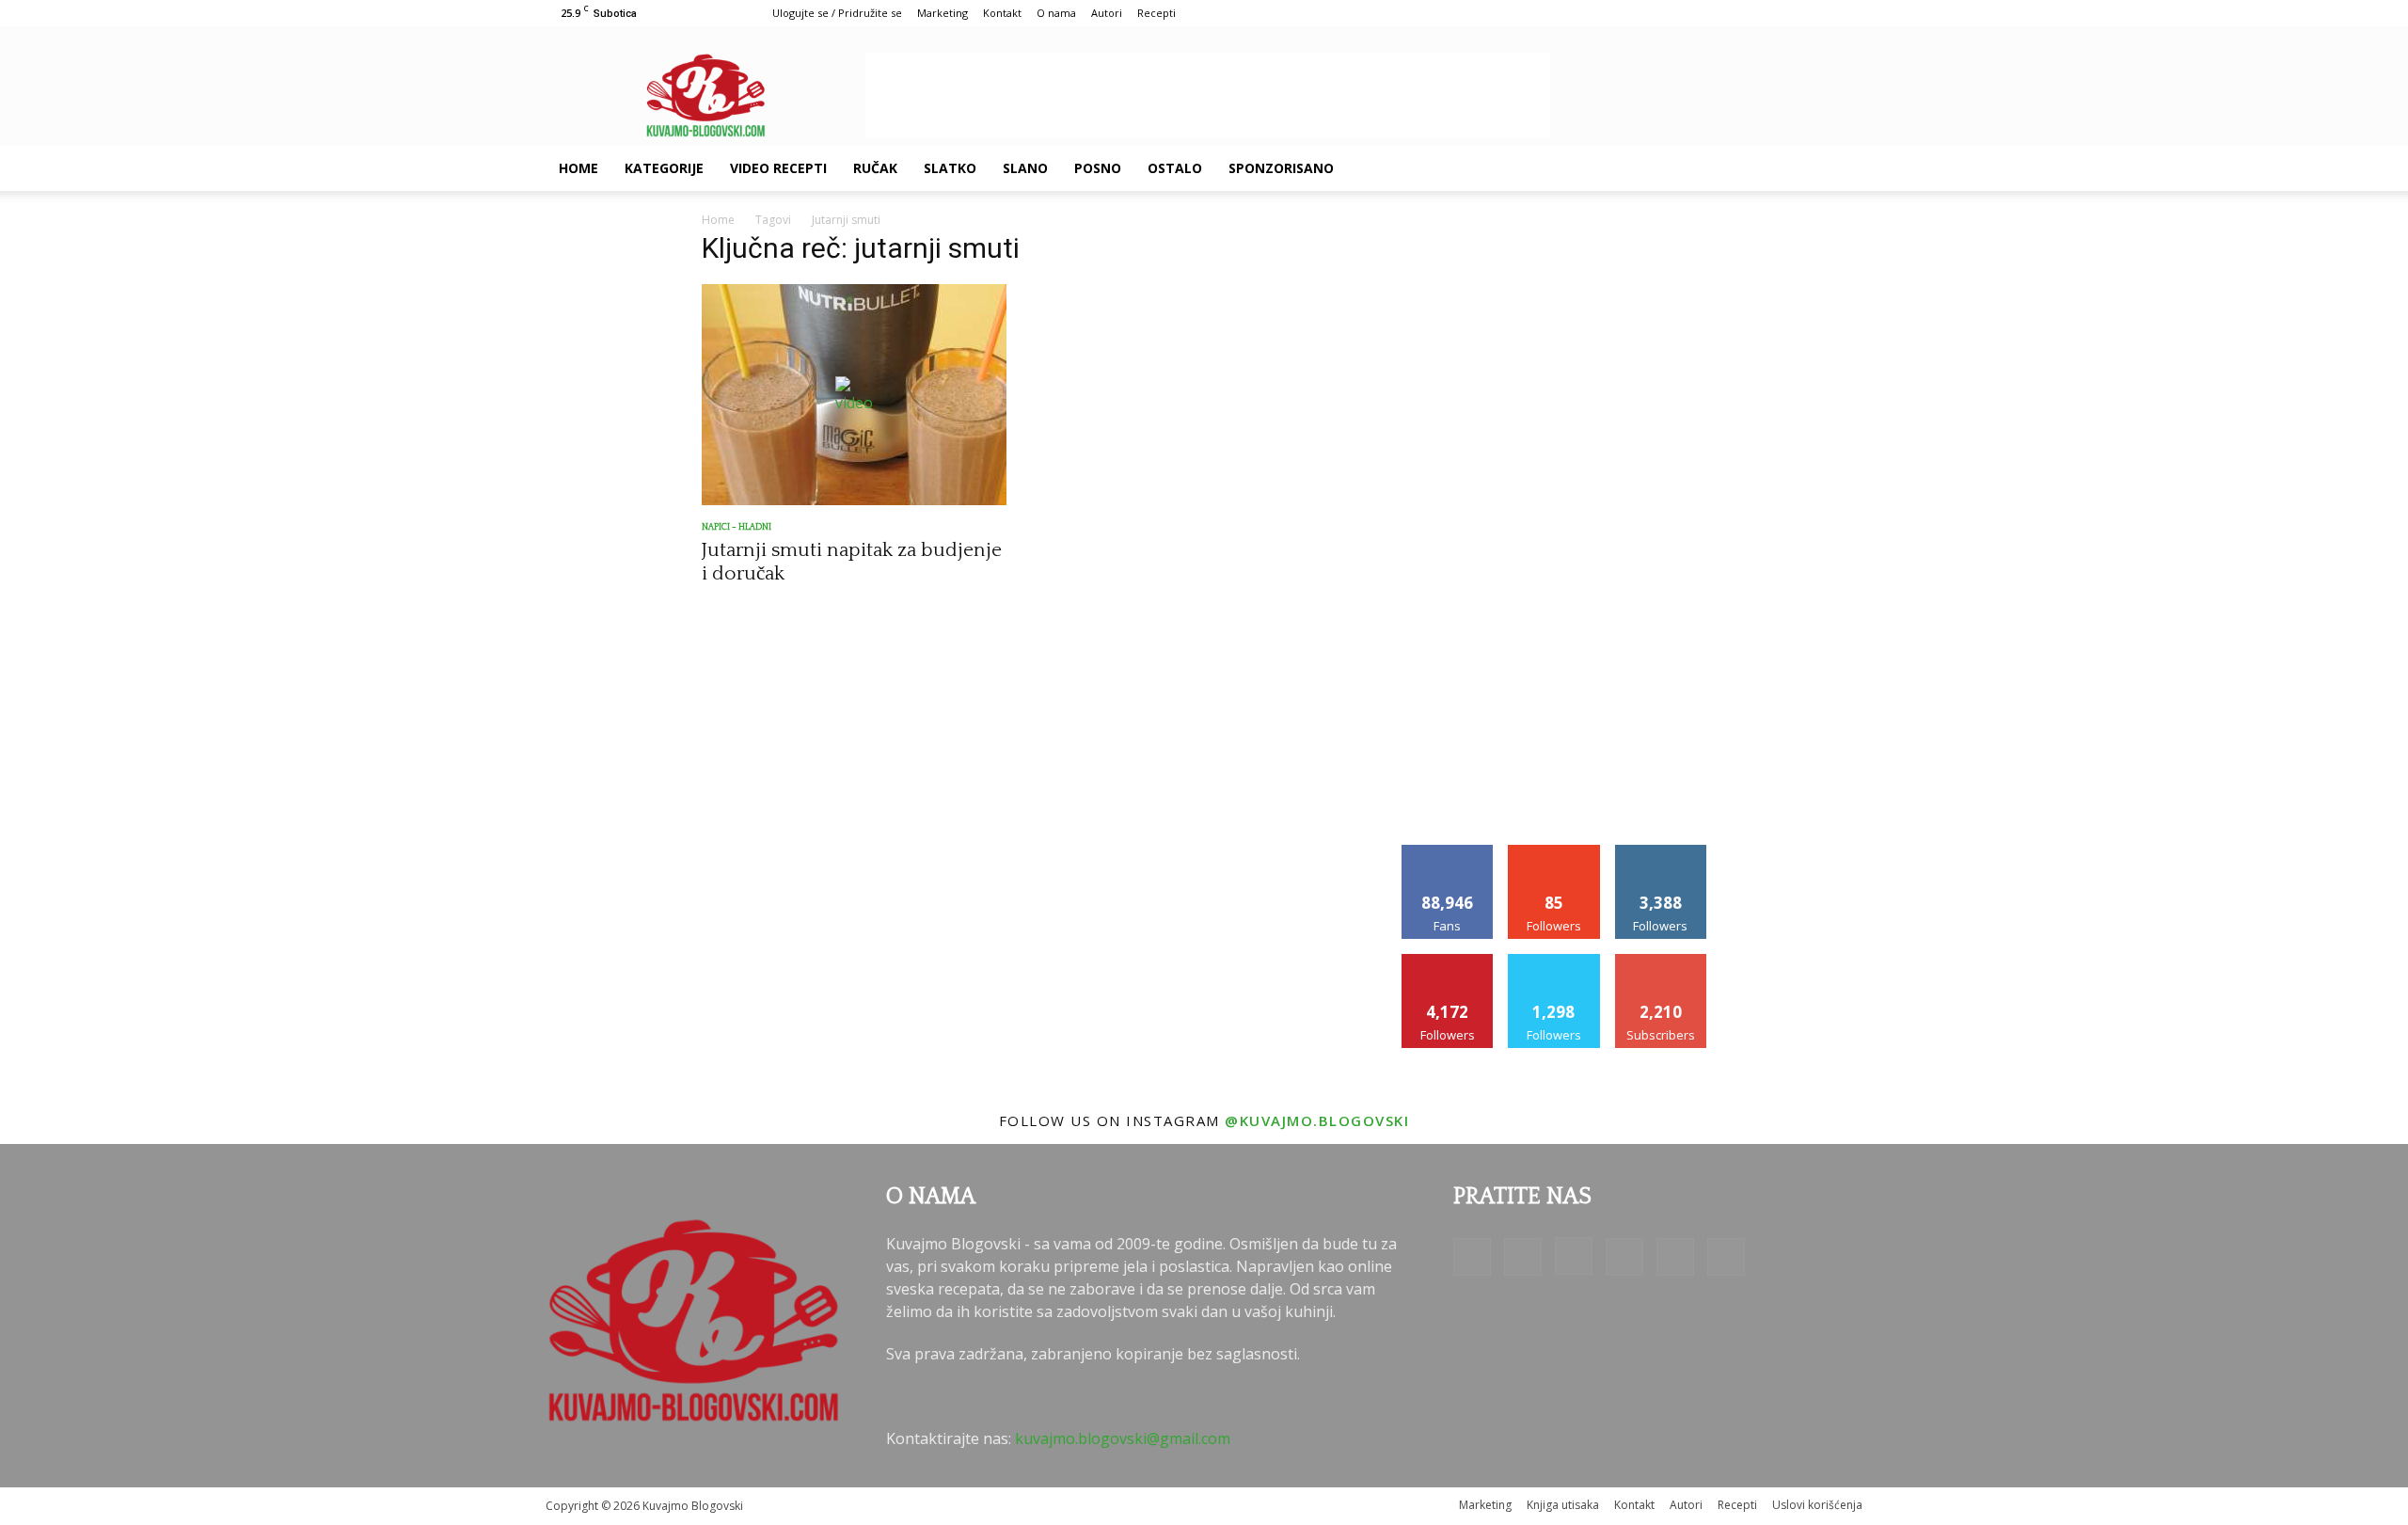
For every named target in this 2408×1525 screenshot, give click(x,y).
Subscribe (1661, 961)
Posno (1098, 168)
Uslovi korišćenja (1817, 1505)
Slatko (950, 168)
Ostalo (1175, 168)
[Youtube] (1798, 168)
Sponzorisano (1281, 168)
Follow (1554, 852)
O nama (1056, 13)
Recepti (1156, 13)
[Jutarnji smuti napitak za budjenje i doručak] (854, 395)
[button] (1840, 169)
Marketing (943, 13)
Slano (1025, 168)
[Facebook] (1639, 168)
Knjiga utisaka (1563, 1505)
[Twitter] (1766, 168)
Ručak (875, 168)
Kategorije (664, 168)
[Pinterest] (1735, 168)
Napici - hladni (737, 527)
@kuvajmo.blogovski (1317, 1120)
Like (1448, 852)
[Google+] (1671, 168)
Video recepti (778, 168)
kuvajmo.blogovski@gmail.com (1123, 1438)
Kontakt (1002, 13)
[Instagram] (1703, 168)
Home (578, 168)
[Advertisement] (1208, 95)
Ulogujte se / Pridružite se (837, 13)
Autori (1107, 13)
